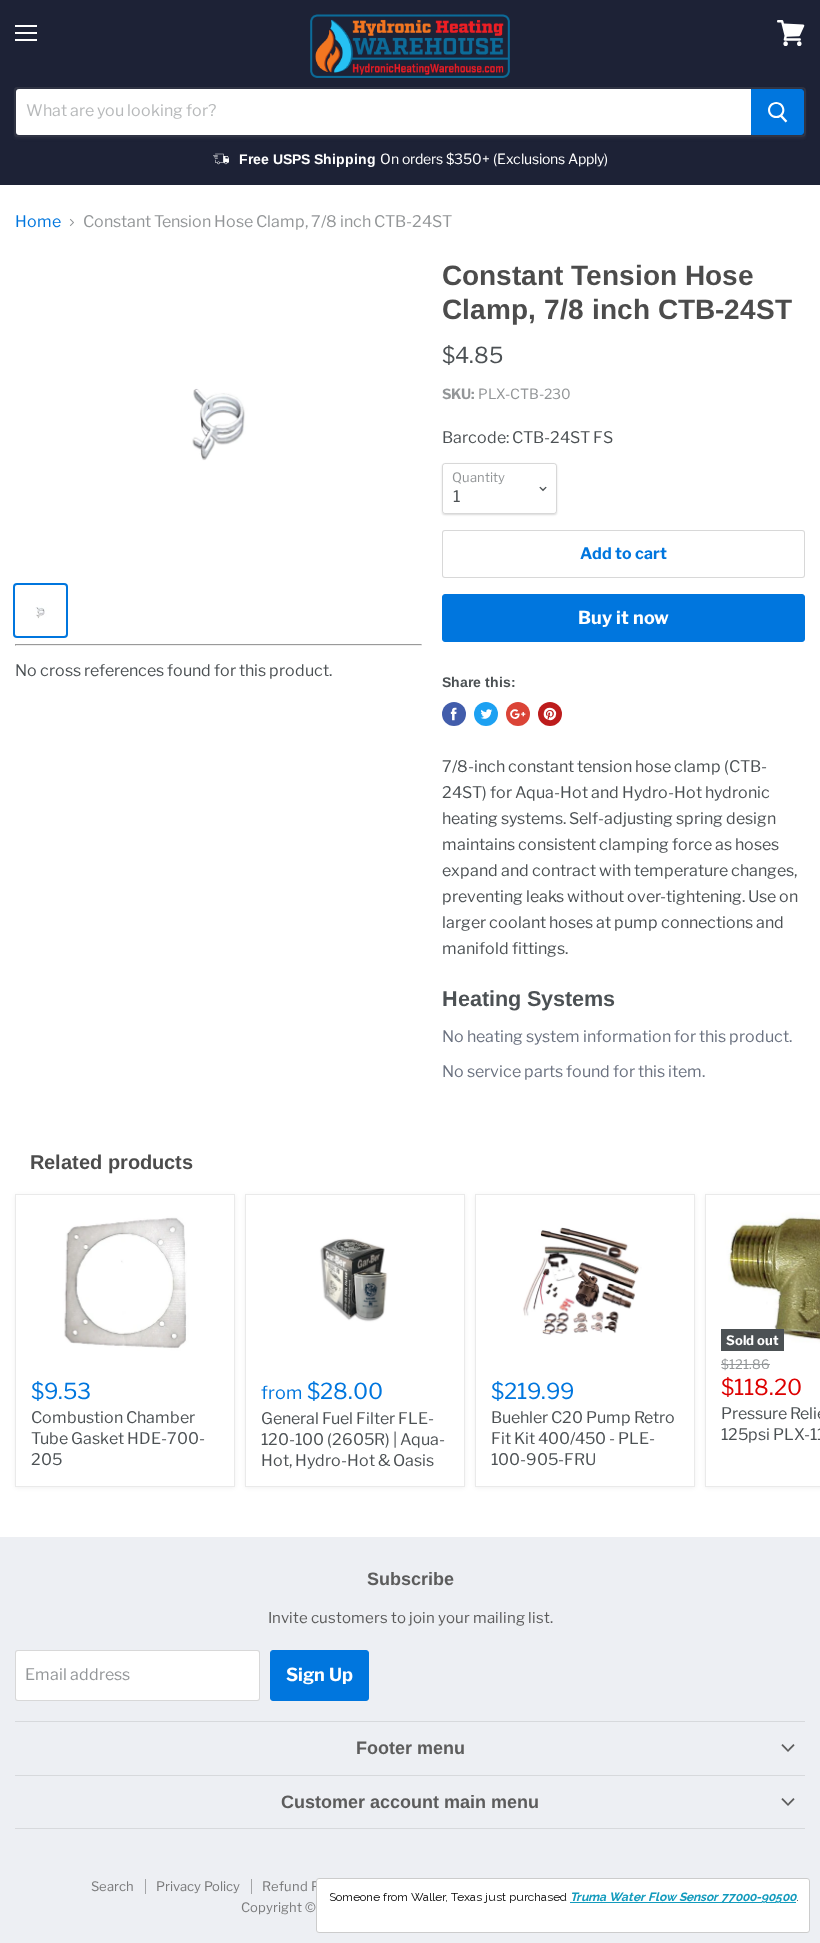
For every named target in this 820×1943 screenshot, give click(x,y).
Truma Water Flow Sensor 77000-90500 (683, 1897)
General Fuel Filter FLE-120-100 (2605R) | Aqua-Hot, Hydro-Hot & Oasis (353, 1439)
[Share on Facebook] (454, 714)
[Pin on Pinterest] (550, 714)
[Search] (777, 112)
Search (112, 1886)
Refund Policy (304, 1886)
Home (38, 222)
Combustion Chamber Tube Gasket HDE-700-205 (118, 1438)
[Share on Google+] (518, 714)
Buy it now (623, 617)
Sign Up (319, 1674)
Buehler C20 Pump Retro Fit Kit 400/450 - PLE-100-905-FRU (583, 1438)
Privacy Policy (198, 1886)
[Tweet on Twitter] (486, 714)
